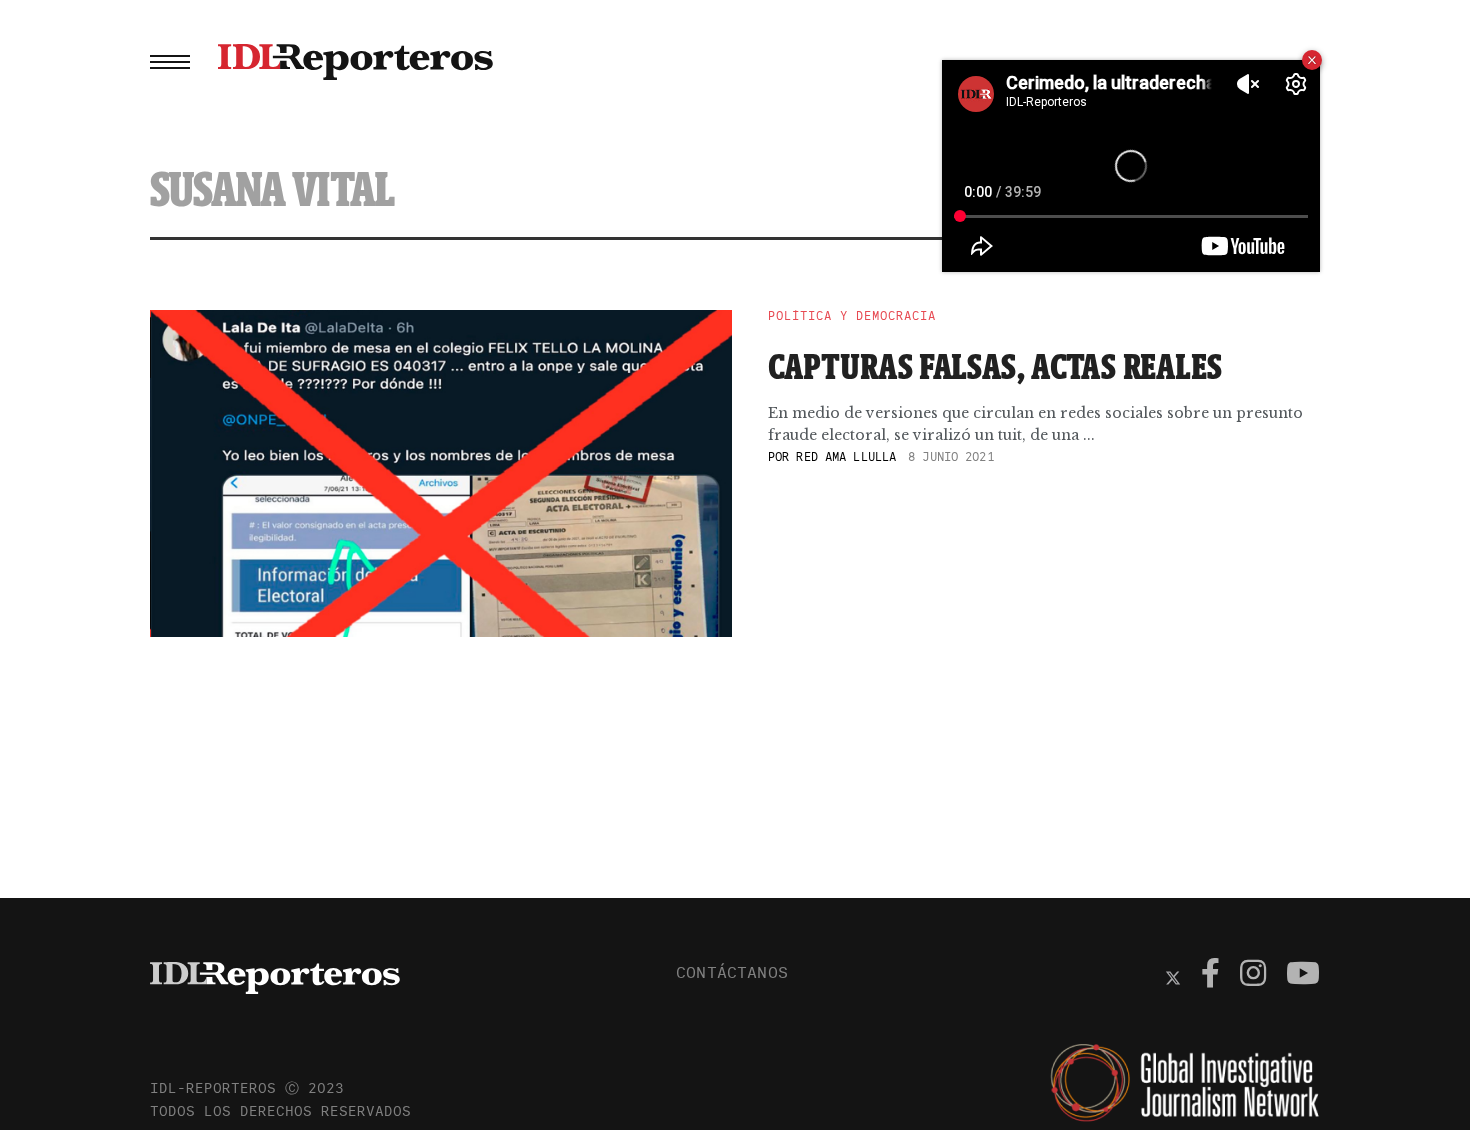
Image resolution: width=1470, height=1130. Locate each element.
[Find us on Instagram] (1253, 976)
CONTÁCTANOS (732, 972)
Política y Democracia (852, 316)
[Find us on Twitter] (1173, 976)
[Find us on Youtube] (1303, 976)
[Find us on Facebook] (1210, 976)
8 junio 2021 (950, 456)
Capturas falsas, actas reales (995, 366)
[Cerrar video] (1312, 60)
